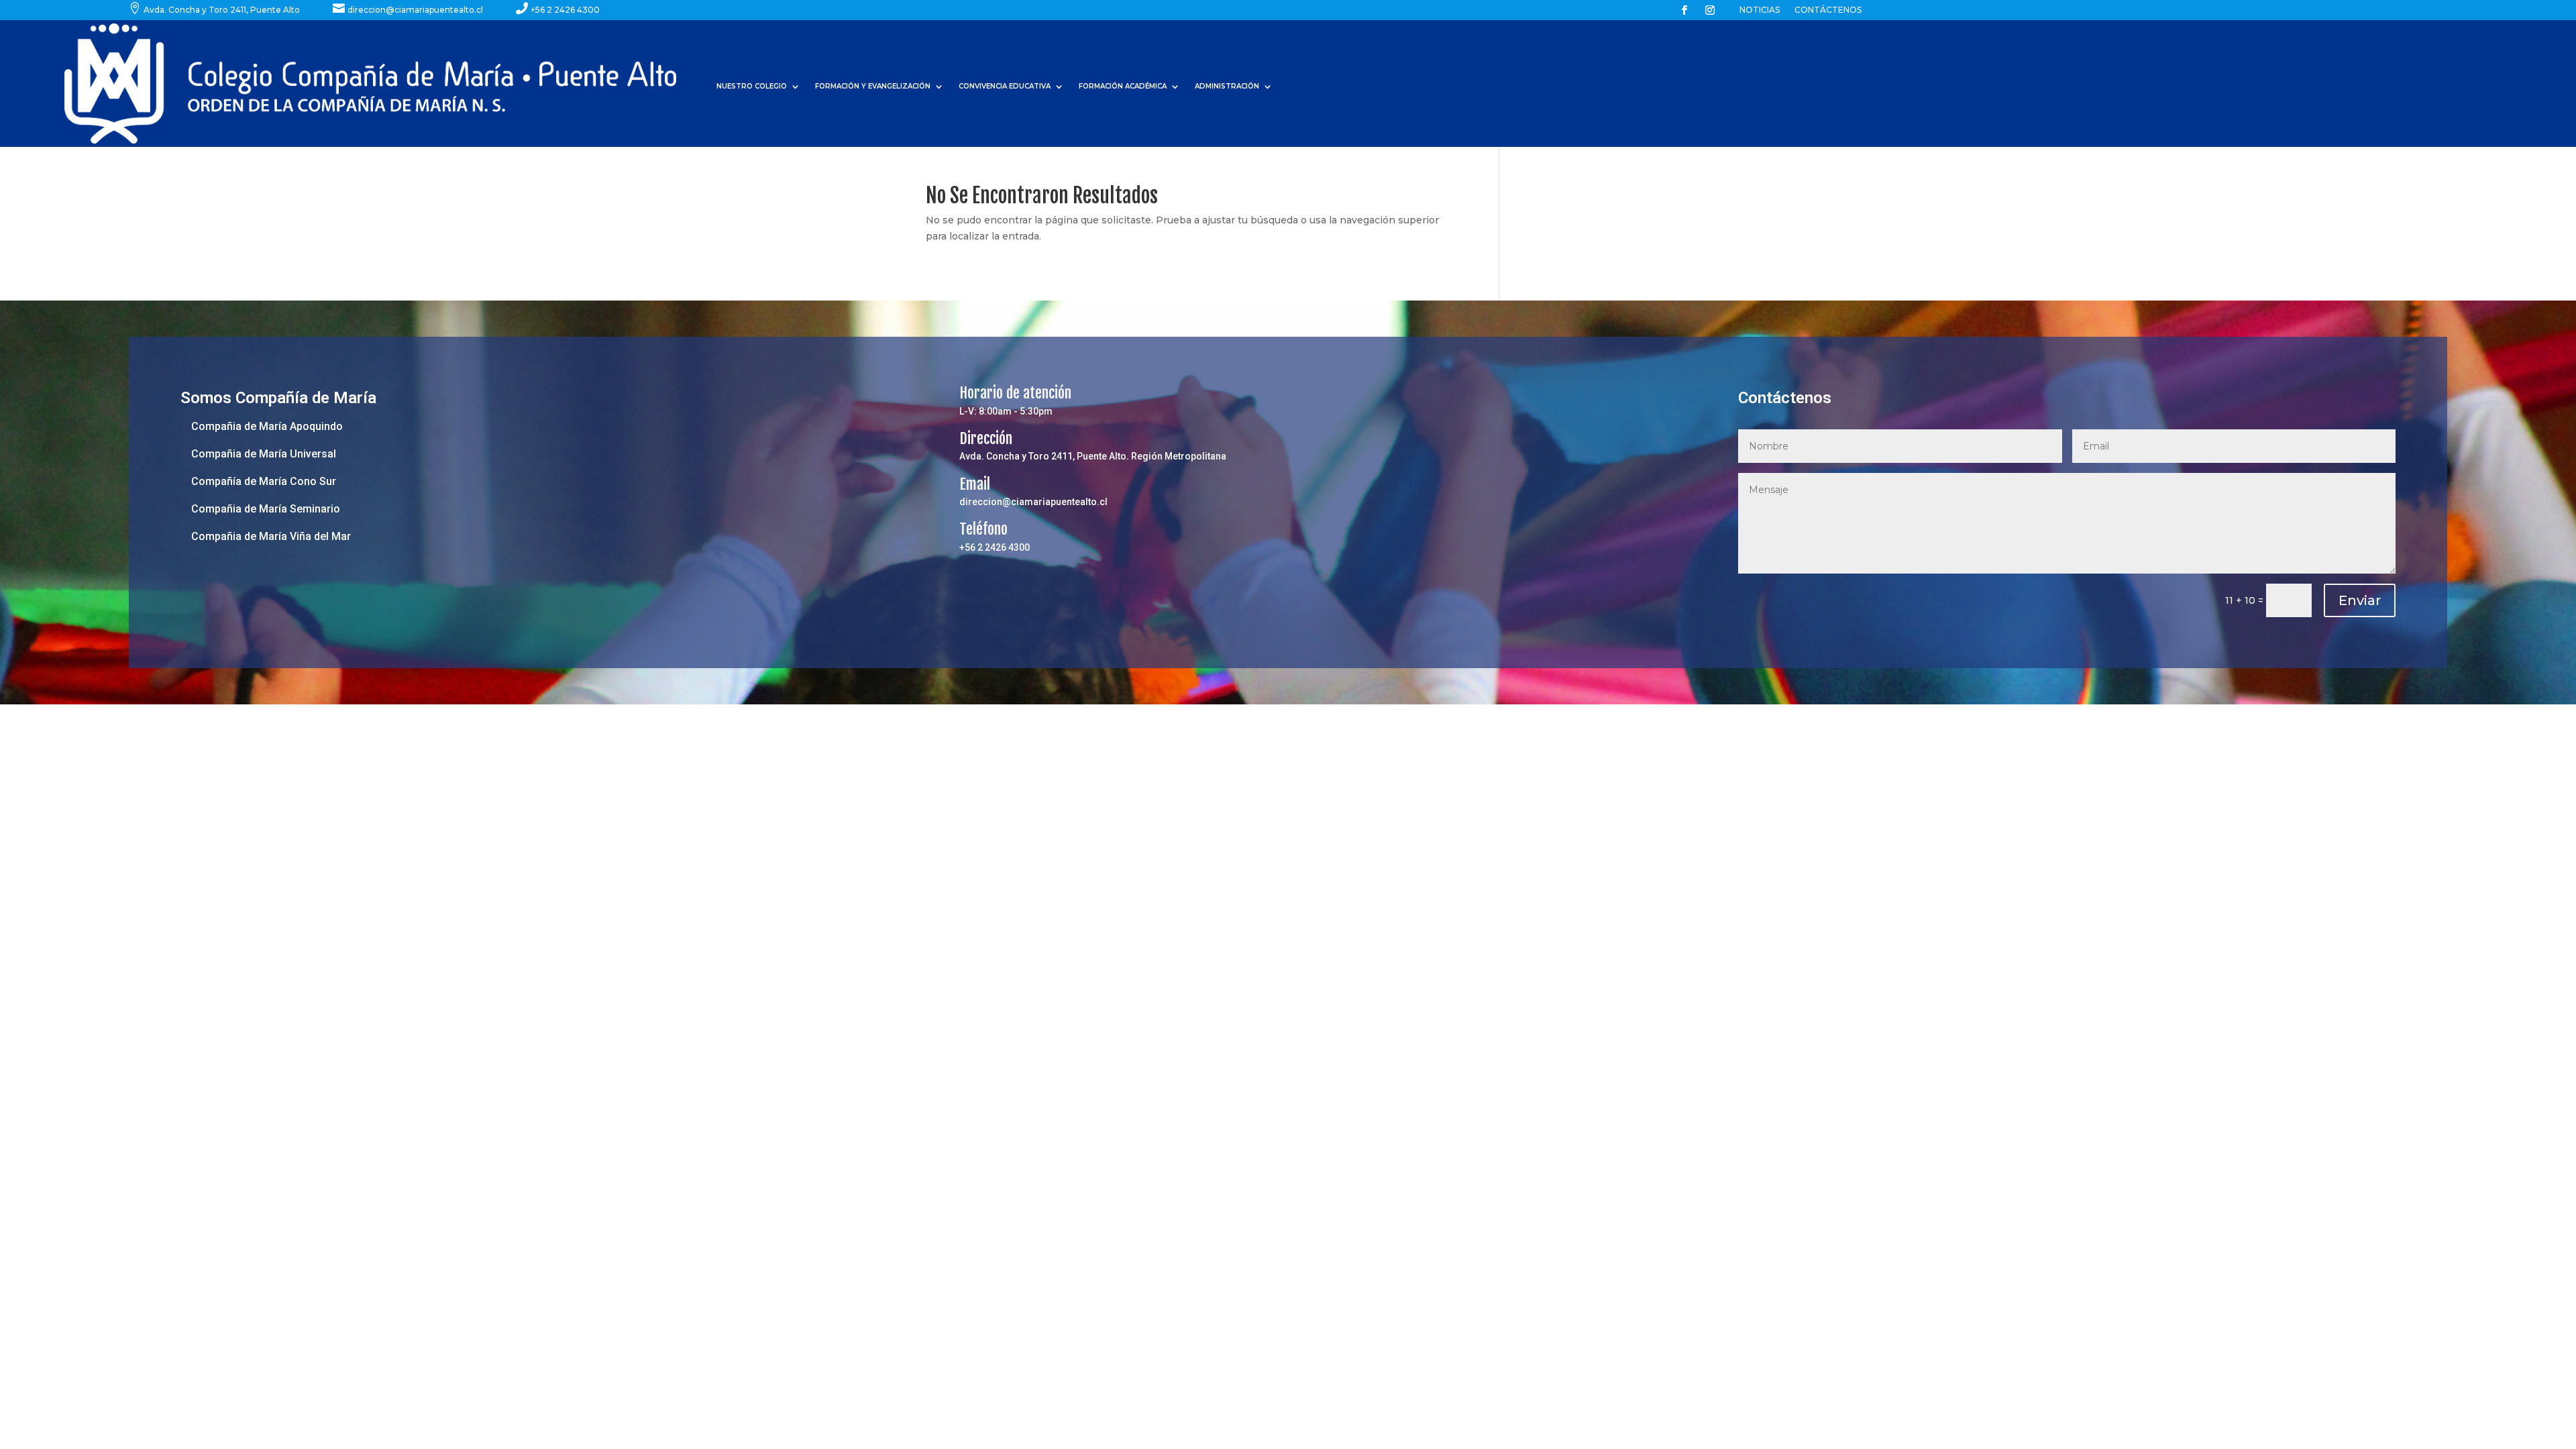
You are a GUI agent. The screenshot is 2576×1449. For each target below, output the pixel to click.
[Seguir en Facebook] (1684, 10)
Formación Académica (1123, 86)
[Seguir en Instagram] (1710, 10)
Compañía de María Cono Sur (264, 481)
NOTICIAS (1760, 10)
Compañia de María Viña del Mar (271, 536)
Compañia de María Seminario (266, 509)
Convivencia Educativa (1005, 86)
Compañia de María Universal (264, 454)
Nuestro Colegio (752, 86)
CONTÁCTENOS (1828, 10)
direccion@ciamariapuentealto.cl (1033, 502)
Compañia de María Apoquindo (267, 426)
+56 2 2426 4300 (995, 547)
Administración (1227, 86)
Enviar (2360, 600)
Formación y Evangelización (873, 86)
